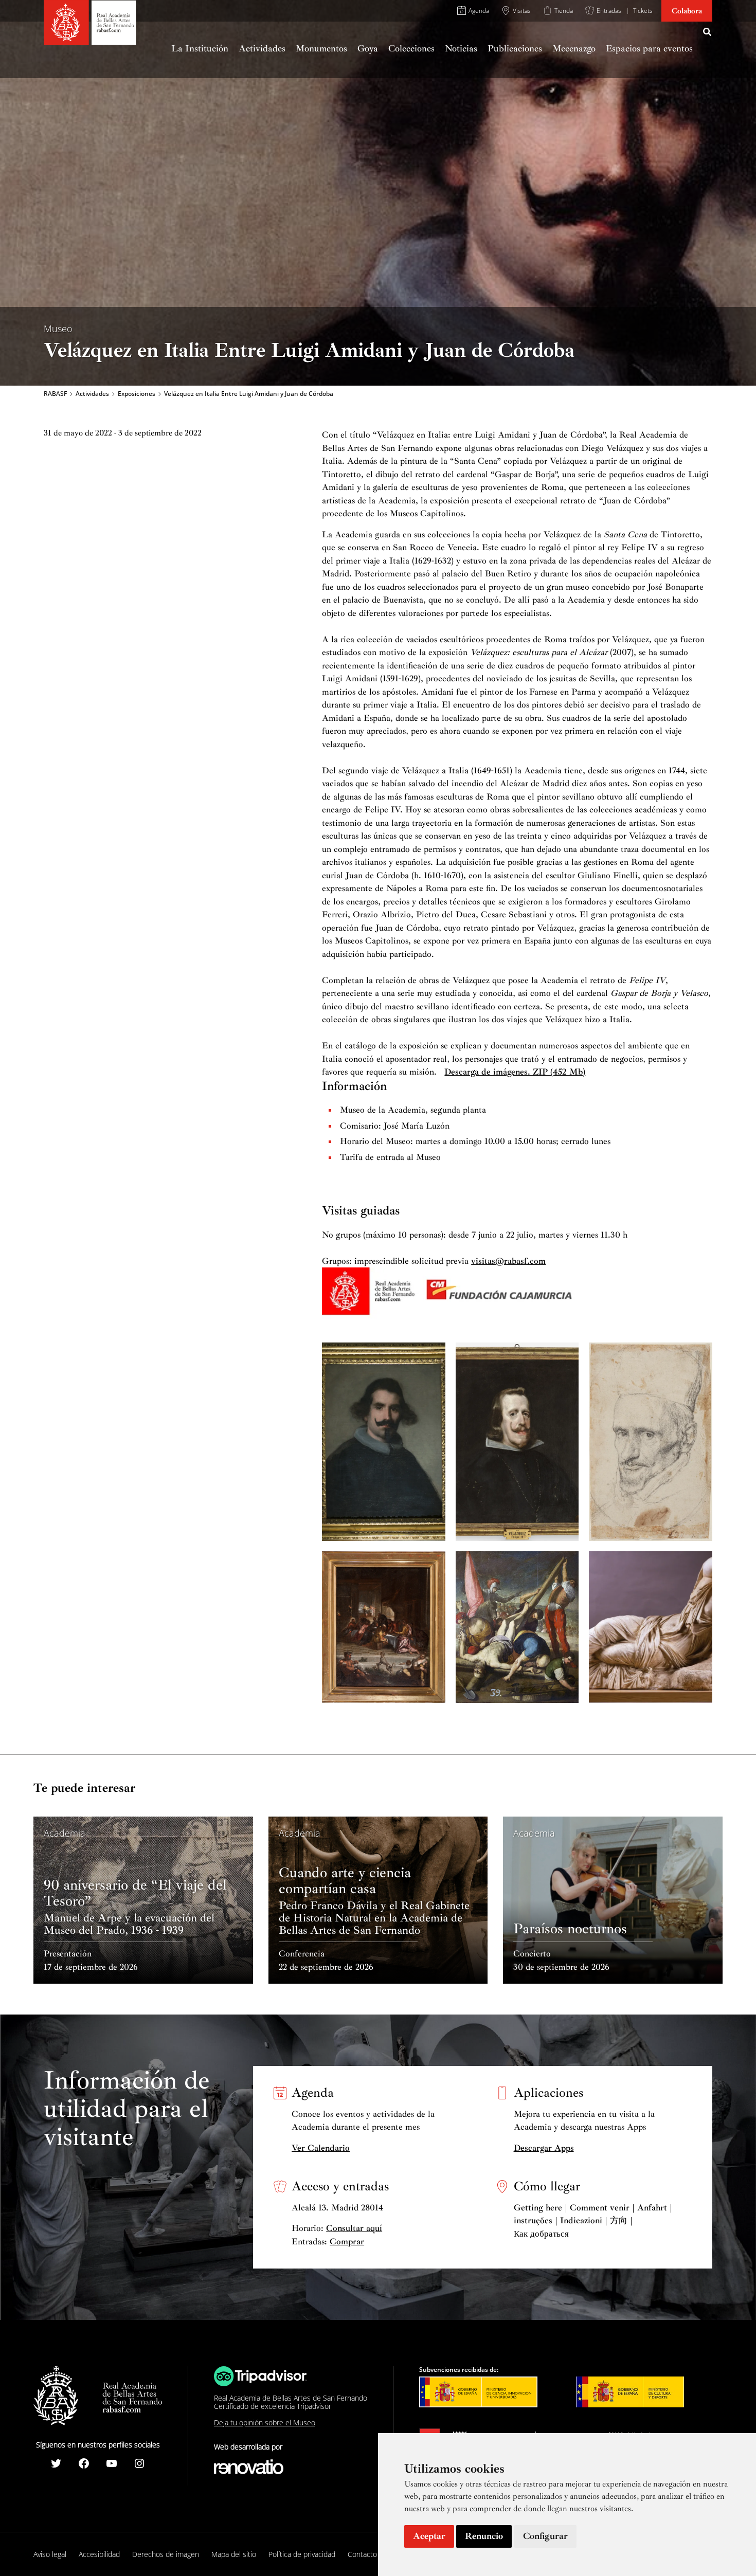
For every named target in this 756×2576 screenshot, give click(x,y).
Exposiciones (137, 394)
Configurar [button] (545, 2536)
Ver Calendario (321, 2148)
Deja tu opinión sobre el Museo (265, 2423)
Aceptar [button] (429, 2536)
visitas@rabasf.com (508, 1261)
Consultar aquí (354, 2228)
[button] (708, 33)
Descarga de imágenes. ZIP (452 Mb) (515, 1072)
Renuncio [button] (484, 2536)
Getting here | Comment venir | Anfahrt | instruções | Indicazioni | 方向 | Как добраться (593, 2221)
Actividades (92, 394)
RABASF (55, 394)
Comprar (347, 2242)
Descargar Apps (544, 2148)
